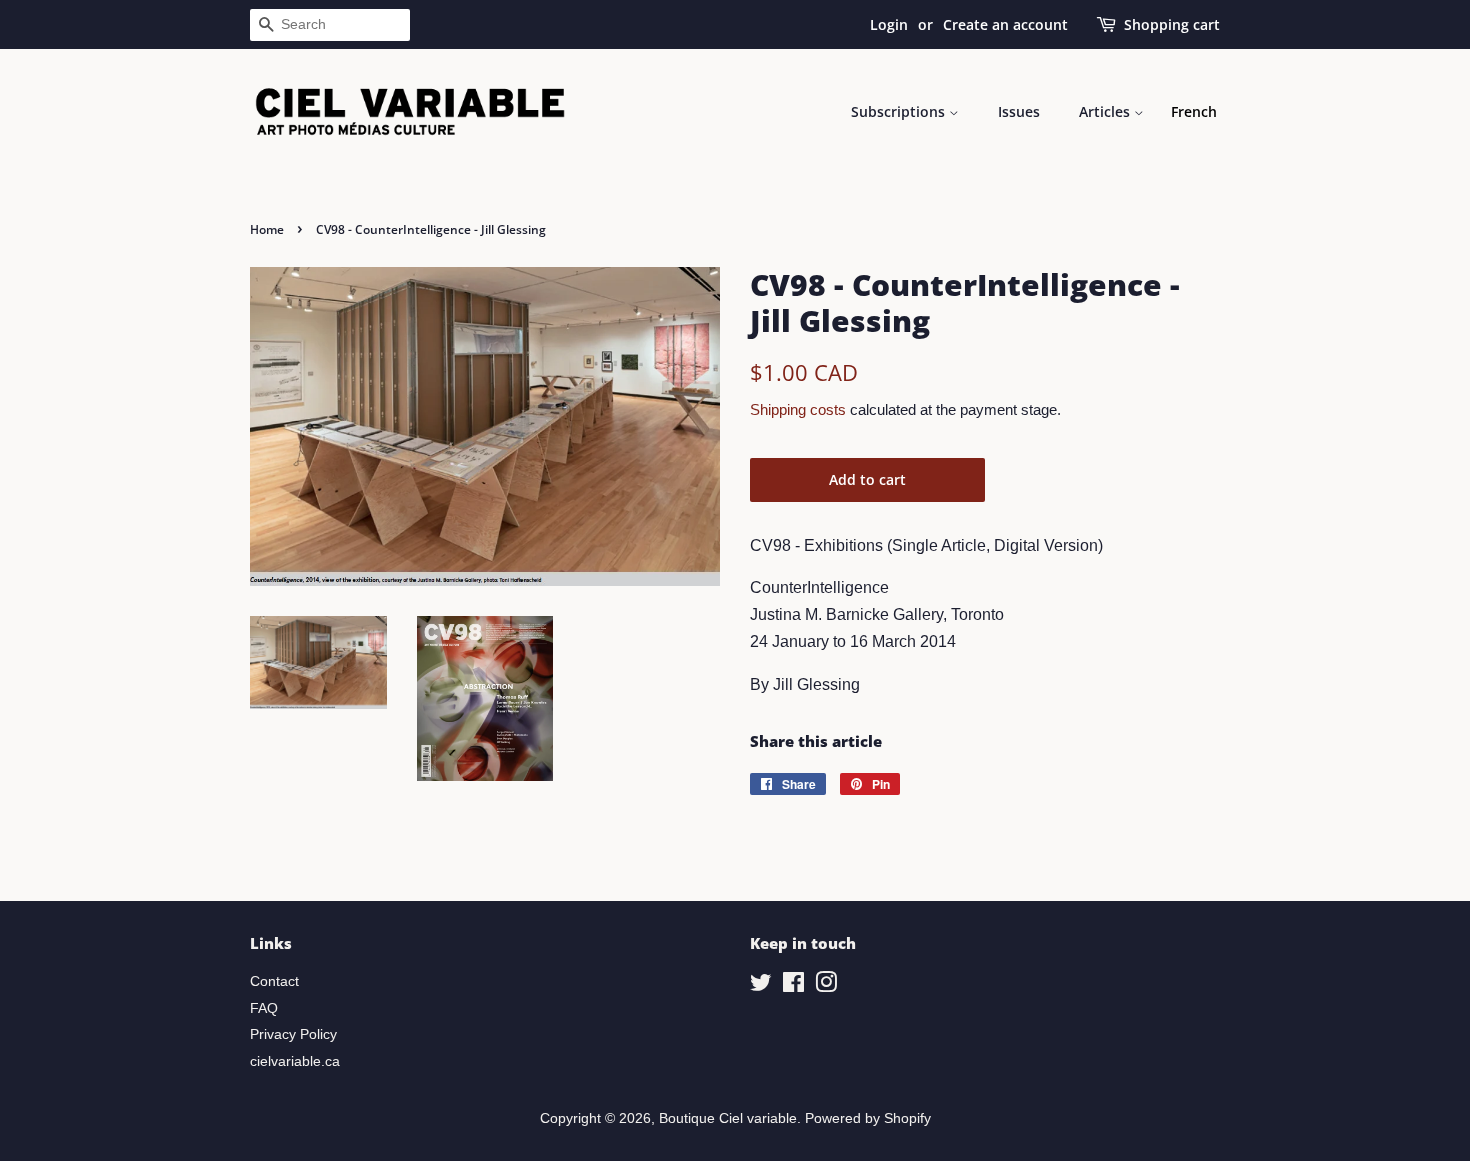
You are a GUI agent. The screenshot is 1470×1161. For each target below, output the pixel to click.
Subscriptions (900, 111)
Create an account (1005, 24)
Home (267, 229)
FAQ (264, 1008)
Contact (274, 981)
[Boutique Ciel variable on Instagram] (826, 986)
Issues (1019, 111)
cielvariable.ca (295, 1061)
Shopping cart (1172, 24)
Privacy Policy (293, 1034)
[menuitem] (1194, 112)
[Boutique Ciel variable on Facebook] (793, 986)
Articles (1106, 111)
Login (889, 24)
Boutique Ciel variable (728, 1118)
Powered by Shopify (868, 1118)
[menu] (1194, 112)
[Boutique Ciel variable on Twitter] (761, 986)
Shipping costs (798, 409)
